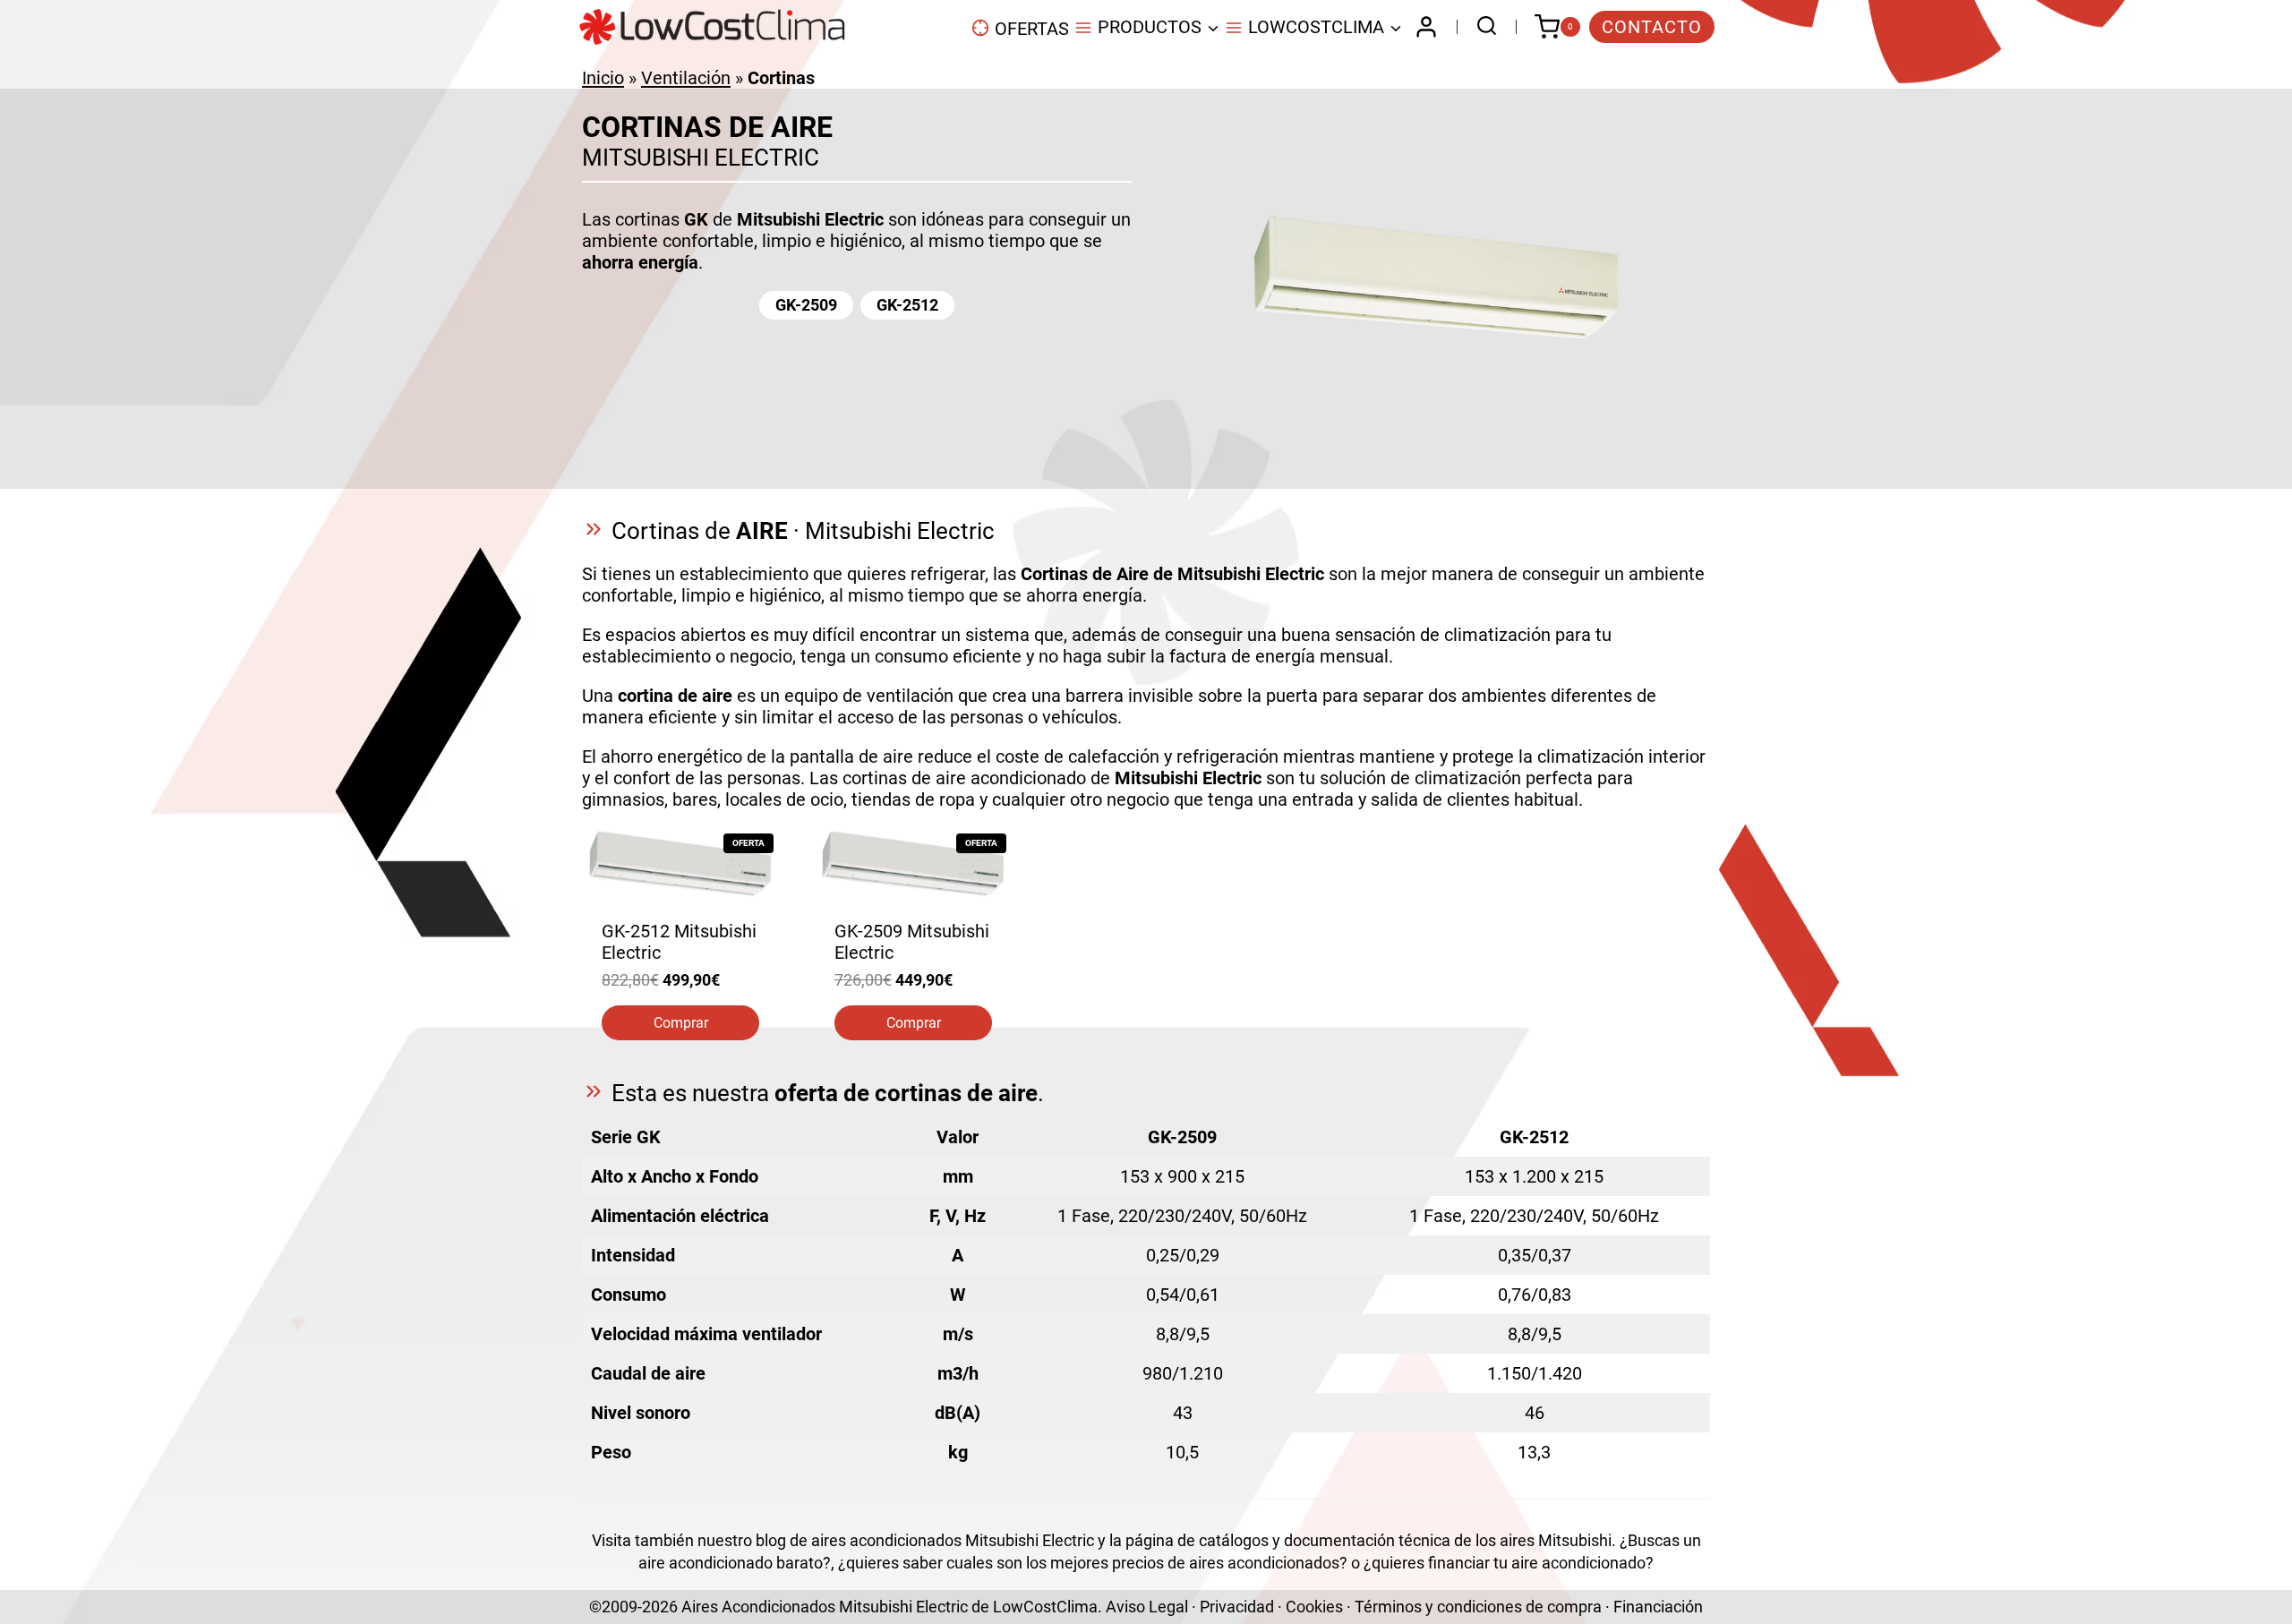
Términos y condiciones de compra (1478, 1607)
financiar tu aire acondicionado (1537, 1563)
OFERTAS (1032, 29)
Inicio (603, 78)
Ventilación (686, 78)
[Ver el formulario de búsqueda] (1482, 27)
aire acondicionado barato (731, 1563)
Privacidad (1237, 1607)
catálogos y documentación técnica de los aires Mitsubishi (1405, 1540)
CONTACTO (1652, 27)
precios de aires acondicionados (1226, 1563)
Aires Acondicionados (758, 1607)
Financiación (1658, 1607)
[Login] (1426, 27)
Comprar (681, 1023)
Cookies (1314, 1607)
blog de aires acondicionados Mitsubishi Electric (925, 1540)
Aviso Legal (1147, 1607)
